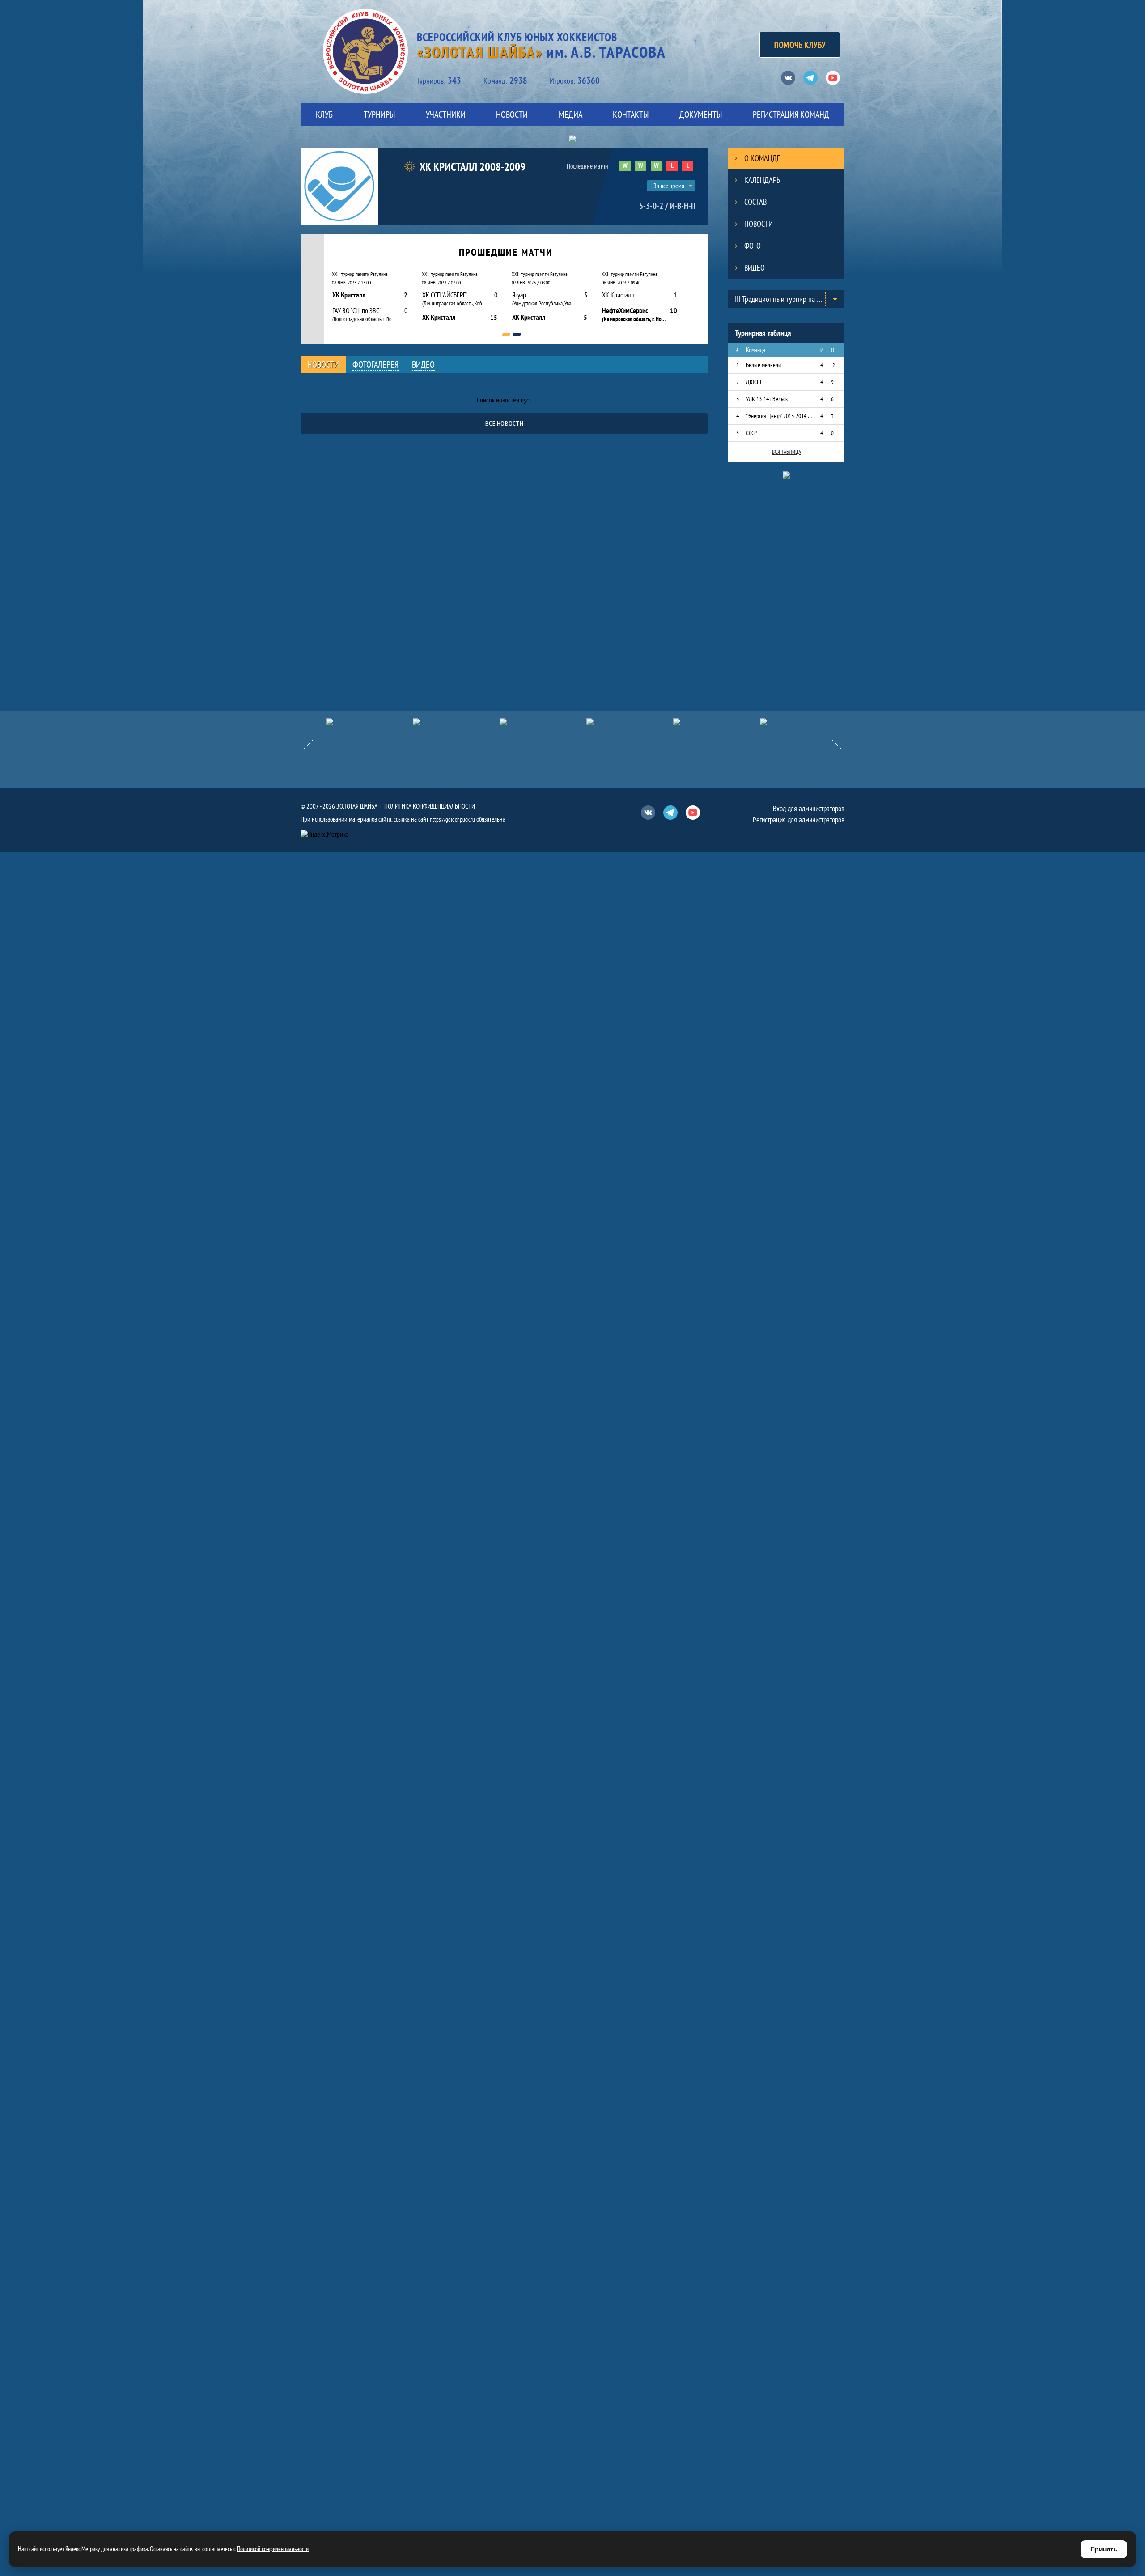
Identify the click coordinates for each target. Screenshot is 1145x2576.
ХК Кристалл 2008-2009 (473, 167)
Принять (1104, 2549)
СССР (751, 433)
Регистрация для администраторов (799, 820)
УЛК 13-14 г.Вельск (767, 399)
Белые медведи (763, 365)
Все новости (504, 423)
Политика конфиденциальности (430, 806)
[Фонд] (630, 722)
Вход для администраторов (809, 809)
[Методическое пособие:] (456, 722)
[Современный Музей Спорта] (803, 722)
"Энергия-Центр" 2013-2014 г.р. (779, 416)
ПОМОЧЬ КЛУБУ (800, 45)
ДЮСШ (754, 382)
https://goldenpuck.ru (452, 820)
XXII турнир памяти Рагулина (360, 274)
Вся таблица (787, 452)
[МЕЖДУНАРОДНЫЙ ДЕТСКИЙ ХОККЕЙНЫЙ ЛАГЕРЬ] (369, 722)
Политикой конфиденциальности (273, 2549)
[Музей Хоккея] (717, 722)
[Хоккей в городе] (543, 722)
